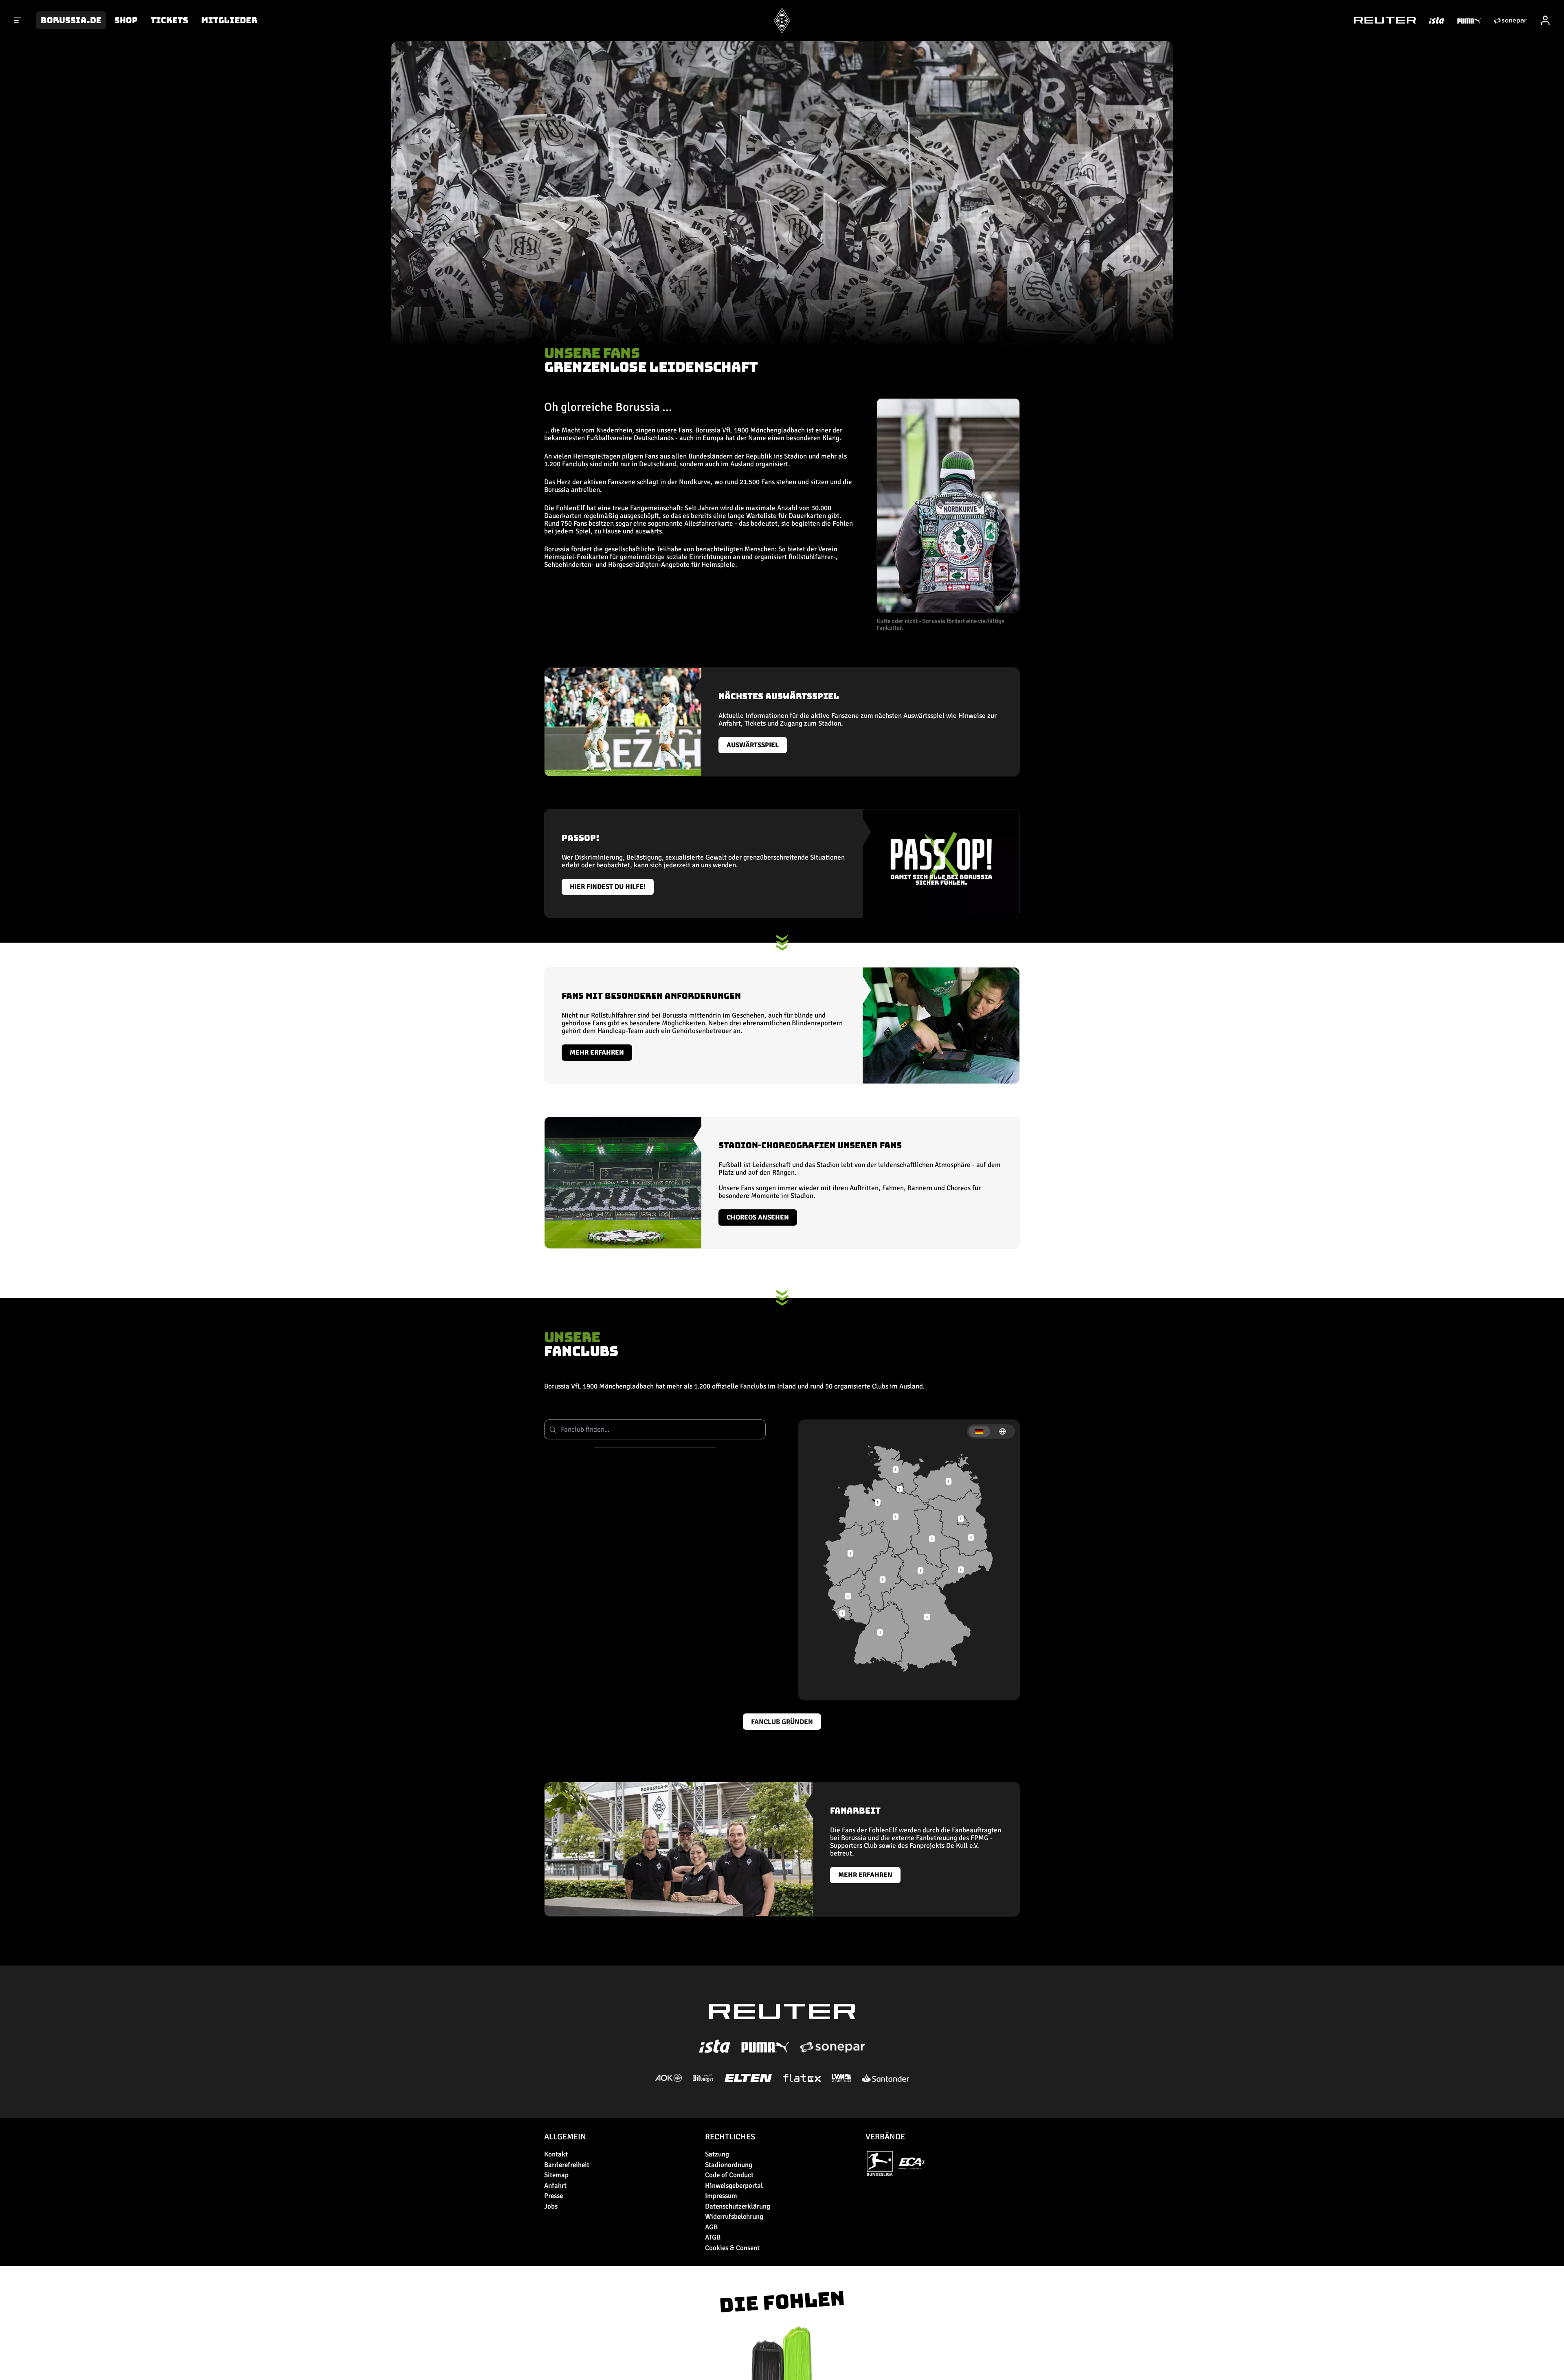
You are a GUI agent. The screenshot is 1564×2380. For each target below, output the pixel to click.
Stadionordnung (729, 2165)
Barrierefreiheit (567, 2165)
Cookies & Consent (732, 2248)
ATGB (713, 2237)
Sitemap (556, 2175)
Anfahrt (555, 2186)
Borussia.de (71, 20)
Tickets (169, 20)
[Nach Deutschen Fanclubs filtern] (979, 1431)
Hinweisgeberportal (734, 2186)
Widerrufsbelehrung (734, 2217)
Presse (554, 2196)
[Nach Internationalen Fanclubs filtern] (1003, 1431)
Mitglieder (229, 20)
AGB (711, 2227)
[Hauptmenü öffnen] (18, 20)
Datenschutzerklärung (738, 2206)
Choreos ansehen (758, 1217)
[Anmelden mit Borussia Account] (1545, 20)
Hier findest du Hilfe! (608, 887)
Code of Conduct (729, 2175)
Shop (126, 20)
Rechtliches (730, 2137)
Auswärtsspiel (753, 745)
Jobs (551, 2206)
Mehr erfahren (597, 1052)
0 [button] (880, 1632)
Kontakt (556, 2154)
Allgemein (565, 2137)
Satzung (717, 2154)
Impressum (721, 2196)
